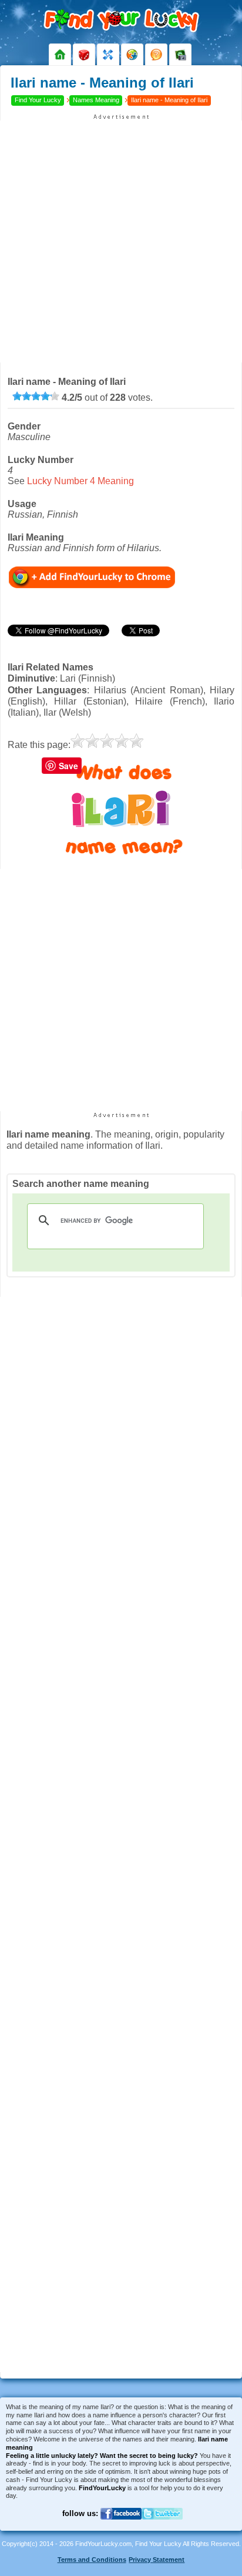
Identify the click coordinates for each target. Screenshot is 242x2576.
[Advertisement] (121, 241)
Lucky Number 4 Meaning (80, 481)
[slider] (36, 396)
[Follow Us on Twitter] (162, 2526)
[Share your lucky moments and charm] (180, 55)
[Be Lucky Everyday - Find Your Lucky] (60, 55)
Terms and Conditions (92, 2560)
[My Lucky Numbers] (84, 55)
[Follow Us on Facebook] (121, 2526)
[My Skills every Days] (108, 55)
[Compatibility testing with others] (132, 55)
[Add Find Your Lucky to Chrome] (92, 577)
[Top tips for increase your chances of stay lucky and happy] (156, 55)
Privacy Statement (157, 2560)
